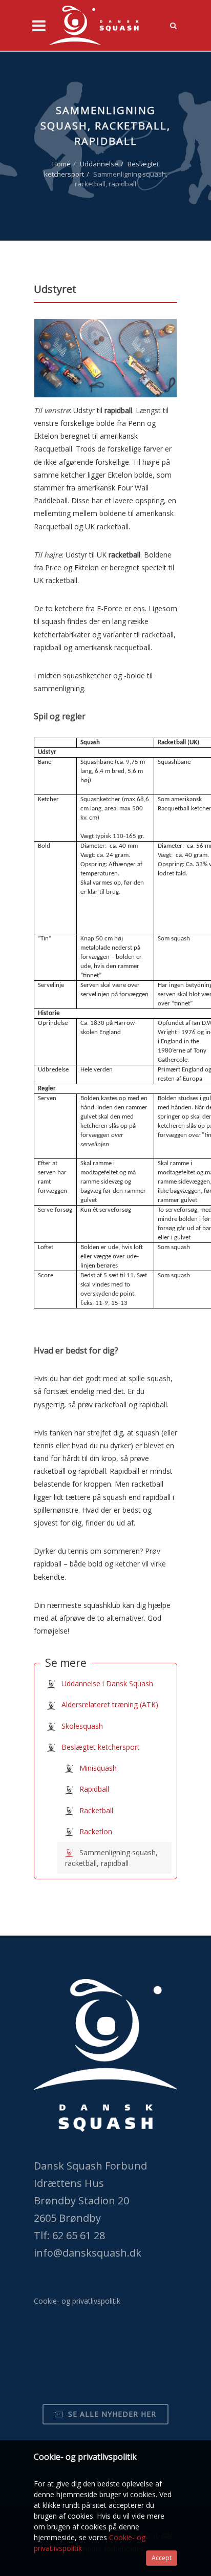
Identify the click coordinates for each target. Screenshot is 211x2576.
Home (61, 164)
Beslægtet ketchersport (100, 1747)
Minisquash (97, 1768)
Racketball (95, 1810)
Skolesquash (81, 1726)
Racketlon (95, 1831)
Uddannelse (99, 164)
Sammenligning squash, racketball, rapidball (111, 1858)
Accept (162, 2558)
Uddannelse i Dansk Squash (106, 1683)
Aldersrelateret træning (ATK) (109, 1704)
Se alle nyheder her (111, 2414)
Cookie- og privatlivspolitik (77, 2301)
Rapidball (93, 1789)
